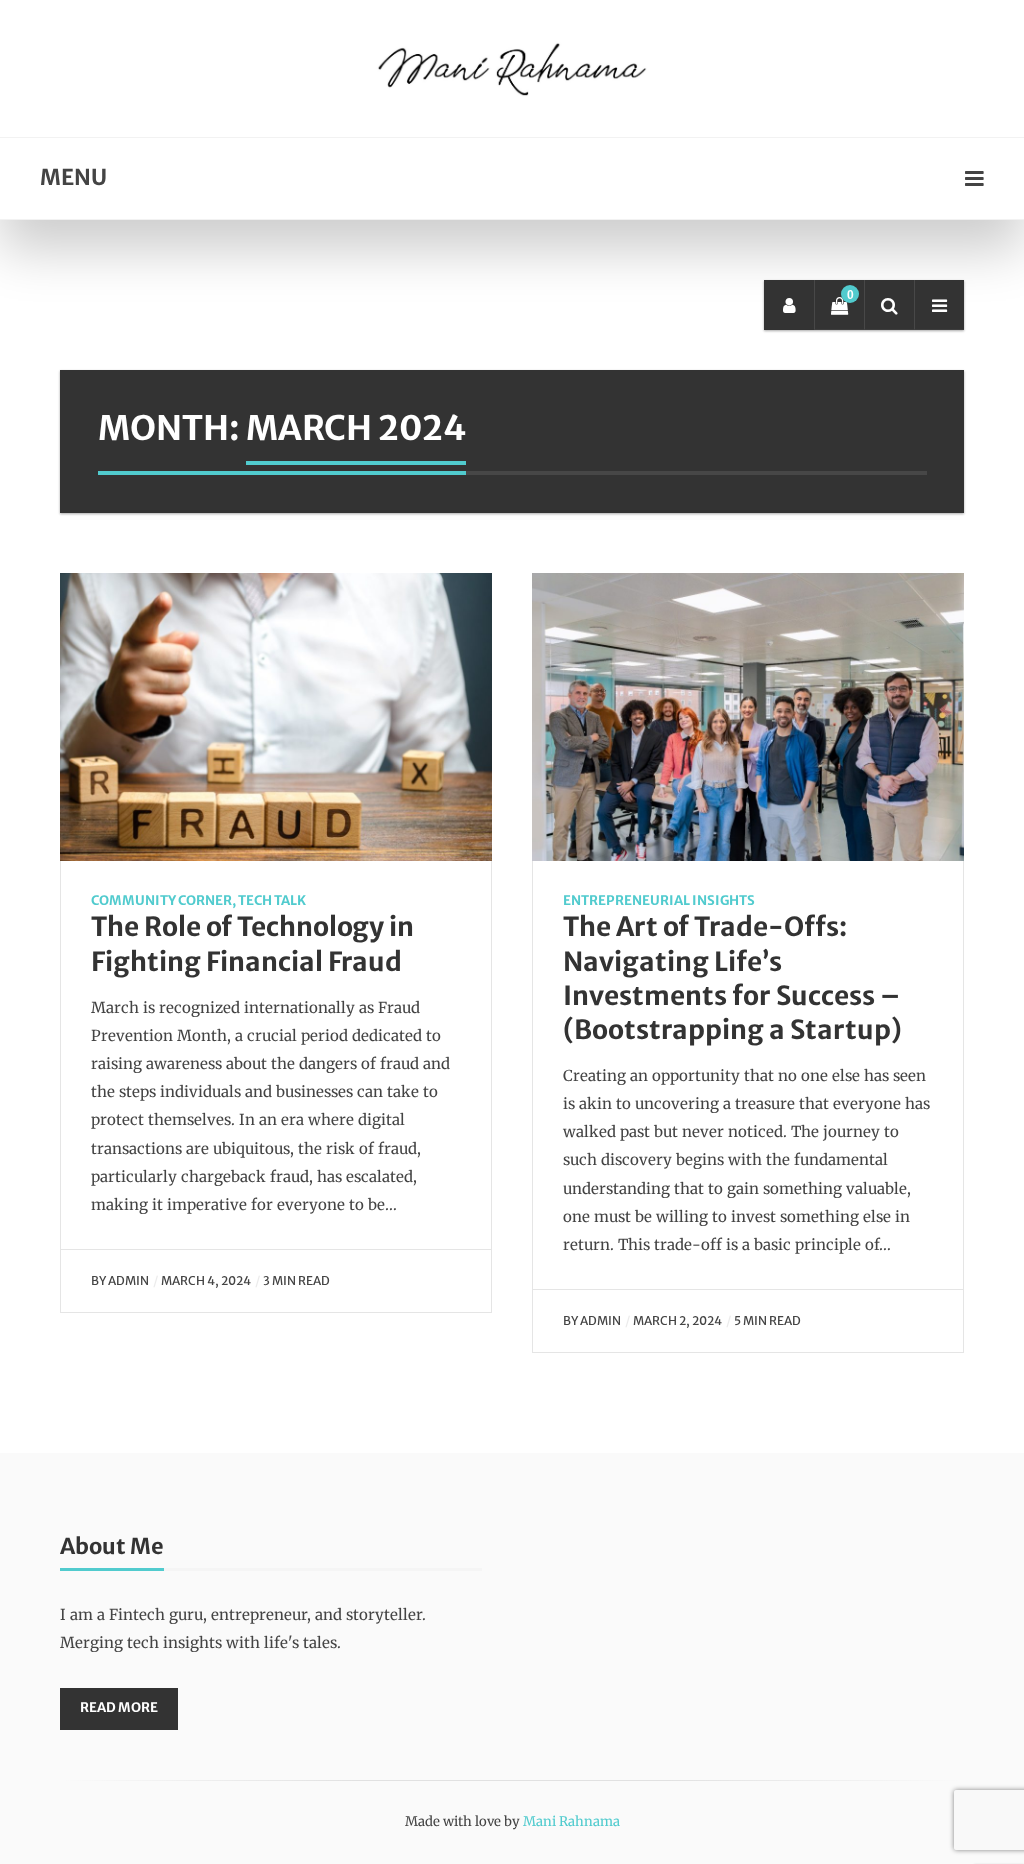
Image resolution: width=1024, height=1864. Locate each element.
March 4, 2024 (206, 1280)
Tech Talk (272, 900)
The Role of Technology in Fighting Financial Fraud (252, 943)
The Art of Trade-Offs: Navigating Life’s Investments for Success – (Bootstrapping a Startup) (732, 977)
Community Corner (161, 900)
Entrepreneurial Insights (659, 900)
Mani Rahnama (571, 1821)
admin (128, 1280)
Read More (119, 1707)
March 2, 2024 (677, 1320)
